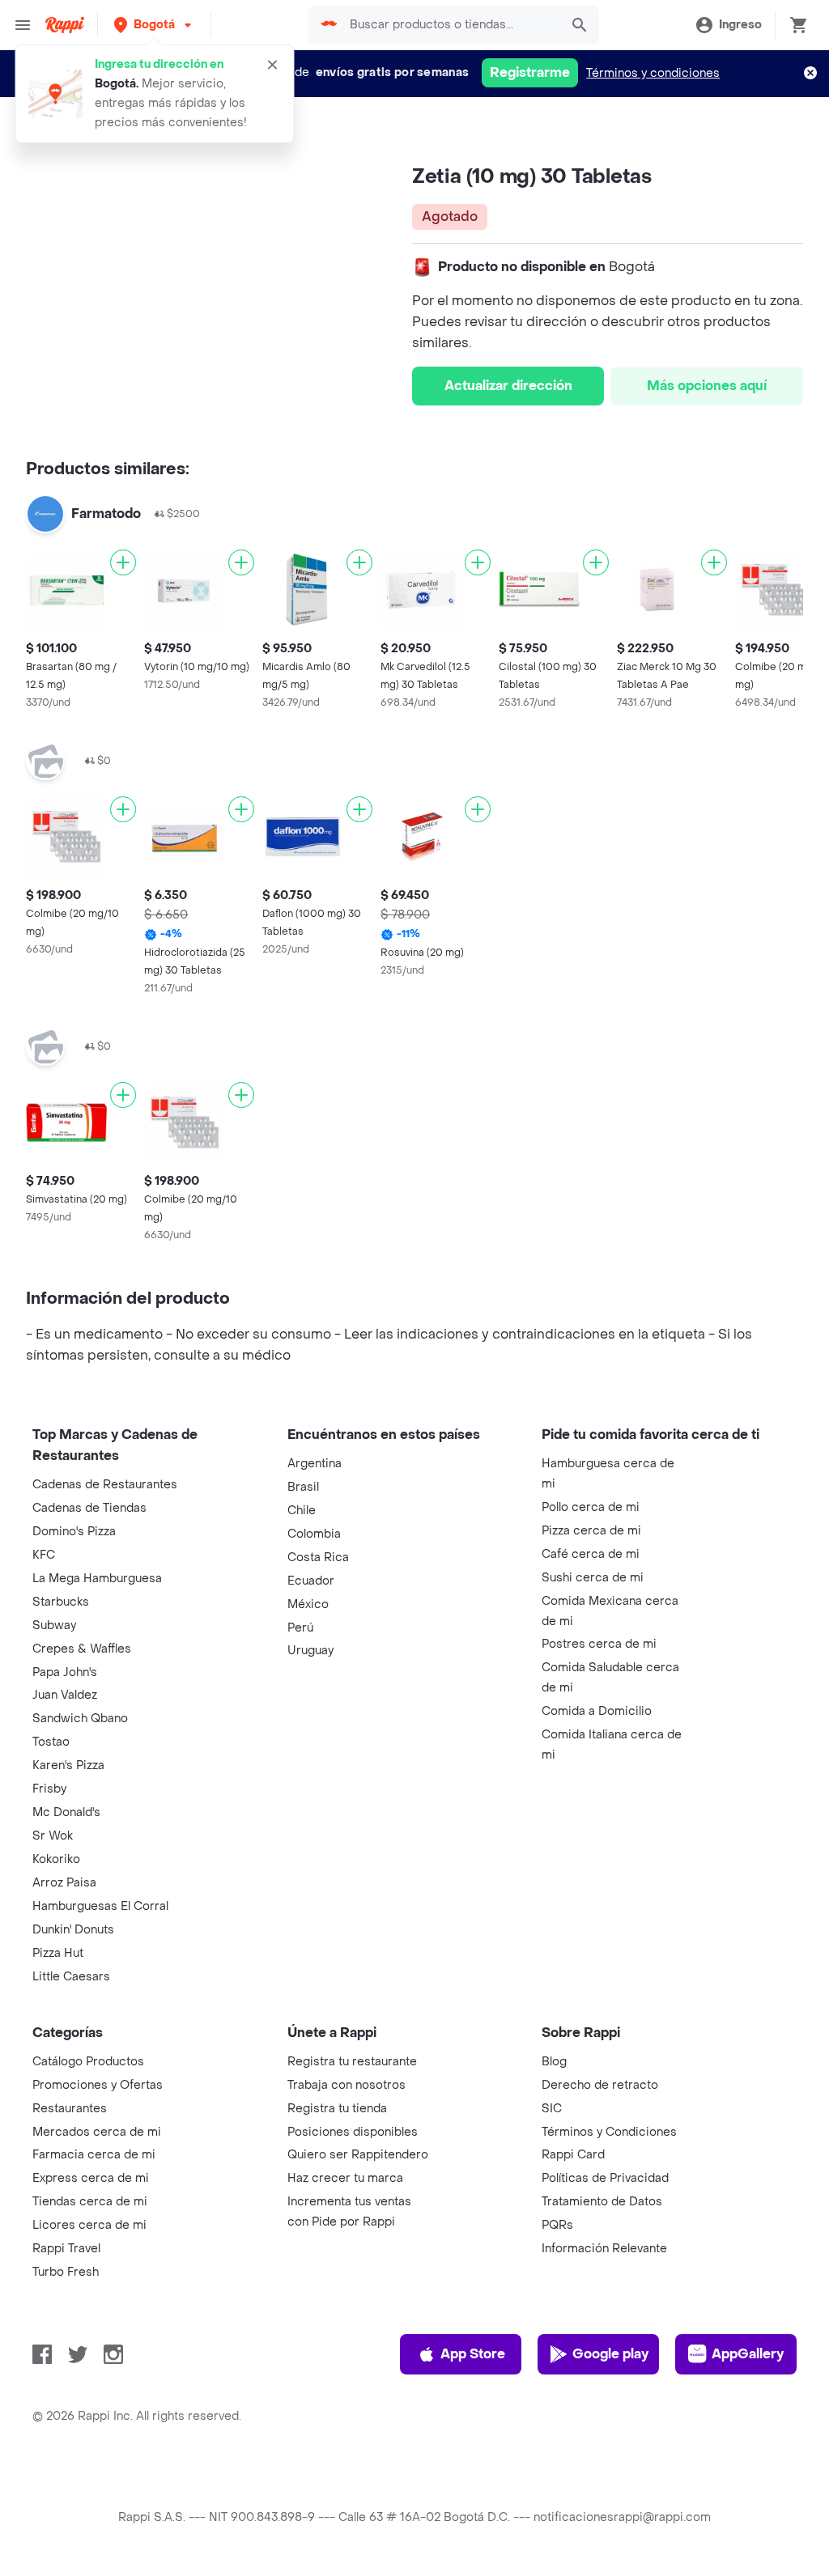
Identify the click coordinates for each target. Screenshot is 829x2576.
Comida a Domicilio (597, 1711)
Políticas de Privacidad (605, 2178)
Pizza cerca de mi (591, 1531)
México (308, 1604)
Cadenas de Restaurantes (105, 1485)
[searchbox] (450, 25)
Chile (302, 1511)
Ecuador (311, 1581)
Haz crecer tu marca (345, 2178)
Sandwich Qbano (80, 1719)
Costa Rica (318, 1557)
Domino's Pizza (74, 1532)
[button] (154, 25)
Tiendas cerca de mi (90, 2202)
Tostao (51, 1742)
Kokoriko (56, 1859)
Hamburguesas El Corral (100, 1906)
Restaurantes (70, 2109)
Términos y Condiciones (609, 2132)
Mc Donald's (66, 1812)
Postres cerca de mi (599, 1644)
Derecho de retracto (600, 2085)
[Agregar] (123, 562)
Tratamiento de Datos (602, 2202)
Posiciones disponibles (353, 2132)
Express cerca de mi (91, 2178)
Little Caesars (71, 1977)
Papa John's (65, 1672)
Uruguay (310, 1651)
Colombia (314, 1534)
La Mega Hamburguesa (97, 1579)
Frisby (49, 1789)
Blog (554, 2062)
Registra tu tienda (337, 2109)
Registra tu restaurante (352, 2062)
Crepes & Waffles (82, 1649)
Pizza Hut (58, 1953)
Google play (610, 2354)
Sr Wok (53, 1836)
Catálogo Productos (88, 2062)
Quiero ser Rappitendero (358, 2155)
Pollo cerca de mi (591, 1507)
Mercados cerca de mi (97, 2132)
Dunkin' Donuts (73, 1930)
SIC (552, 2109)
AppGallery (748, 2354)
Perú (300, 1628)
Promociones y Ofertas (98, 2085)
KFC (44, 1555)
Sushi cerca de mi (593, 1578)
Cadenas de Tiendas (89, 1508)
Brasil (303, 1487)
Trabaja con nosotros (346, 2085)
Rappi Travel (66, 2249)
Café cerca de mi (591, 1554)
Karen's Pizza (68, 1765)
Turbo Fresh (66, 2272)
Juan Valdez (65, 1695)
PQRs (557, 2225)
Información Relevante (604, 2249)
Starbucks (61, 1602)
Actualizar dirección (508, 386)
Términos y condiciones (653, 73)
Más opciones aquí (707, 386)
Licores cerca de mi (89, 2225)
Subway (54, 1625)
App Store (473, 2354)
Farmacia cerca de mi (94, 2155)
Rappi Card (573, 2155)
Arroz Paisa (64, 1883)
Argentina (315, 1464)
